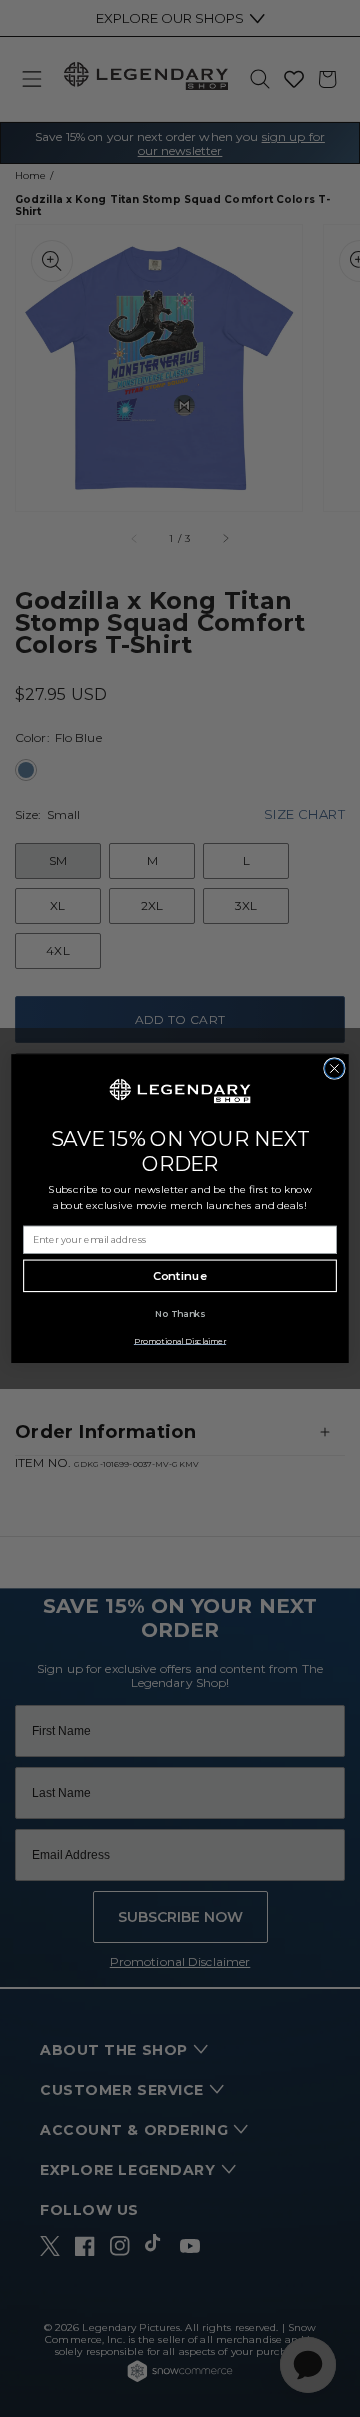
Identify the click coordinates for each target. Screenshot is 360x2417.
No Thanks (180, 1313)
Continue (180, 1276)
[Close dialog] (335, 1068)
